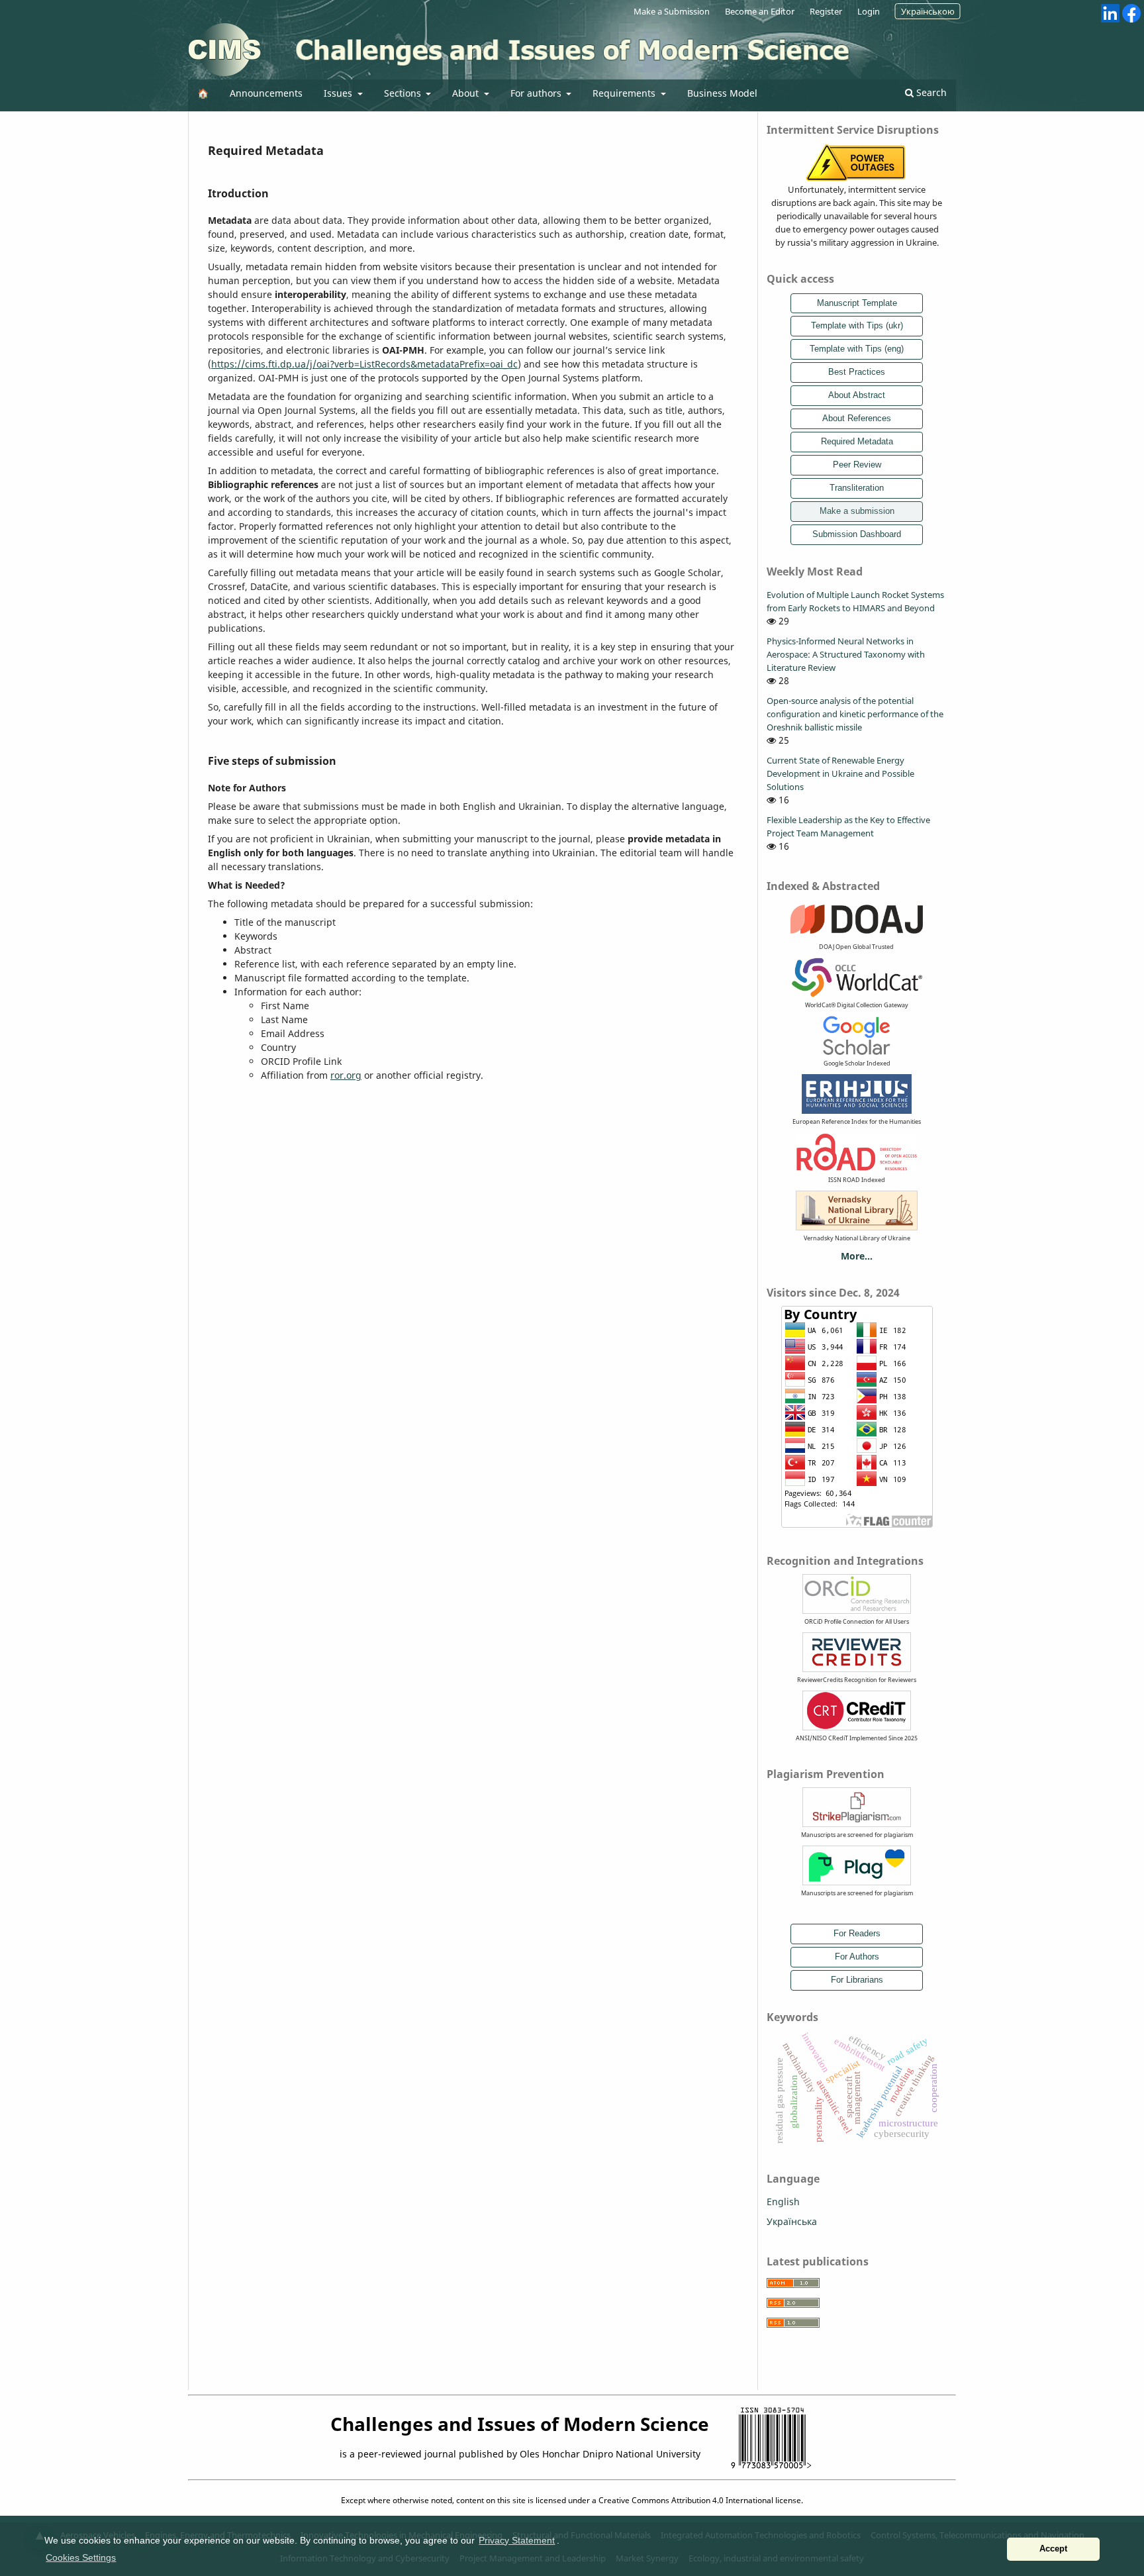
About (467, 93)
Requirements (625, 93)
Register (826, 11)
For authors (537, 93)
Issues (339, 93)
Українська (792, 2221)
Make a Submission (672, 11)
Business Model (722, 93)
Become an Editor (760, 11)
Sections (404, 93)
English (783, 2202)
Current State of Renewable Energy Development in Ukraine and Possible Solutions (840, 773)
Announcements (266, 93)
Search (930, 92)
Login (869, 11)
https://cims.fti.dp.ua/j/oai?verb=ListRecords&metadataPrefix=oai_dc (364, 364)
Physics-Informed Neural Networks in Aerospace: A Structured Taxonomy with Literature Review (846, 654)
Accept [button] (1053, 2549)
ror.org (346, 1075)
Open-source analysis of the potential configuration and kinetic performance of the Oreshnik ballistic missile (855, 714)
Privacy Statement (517, 2540)
